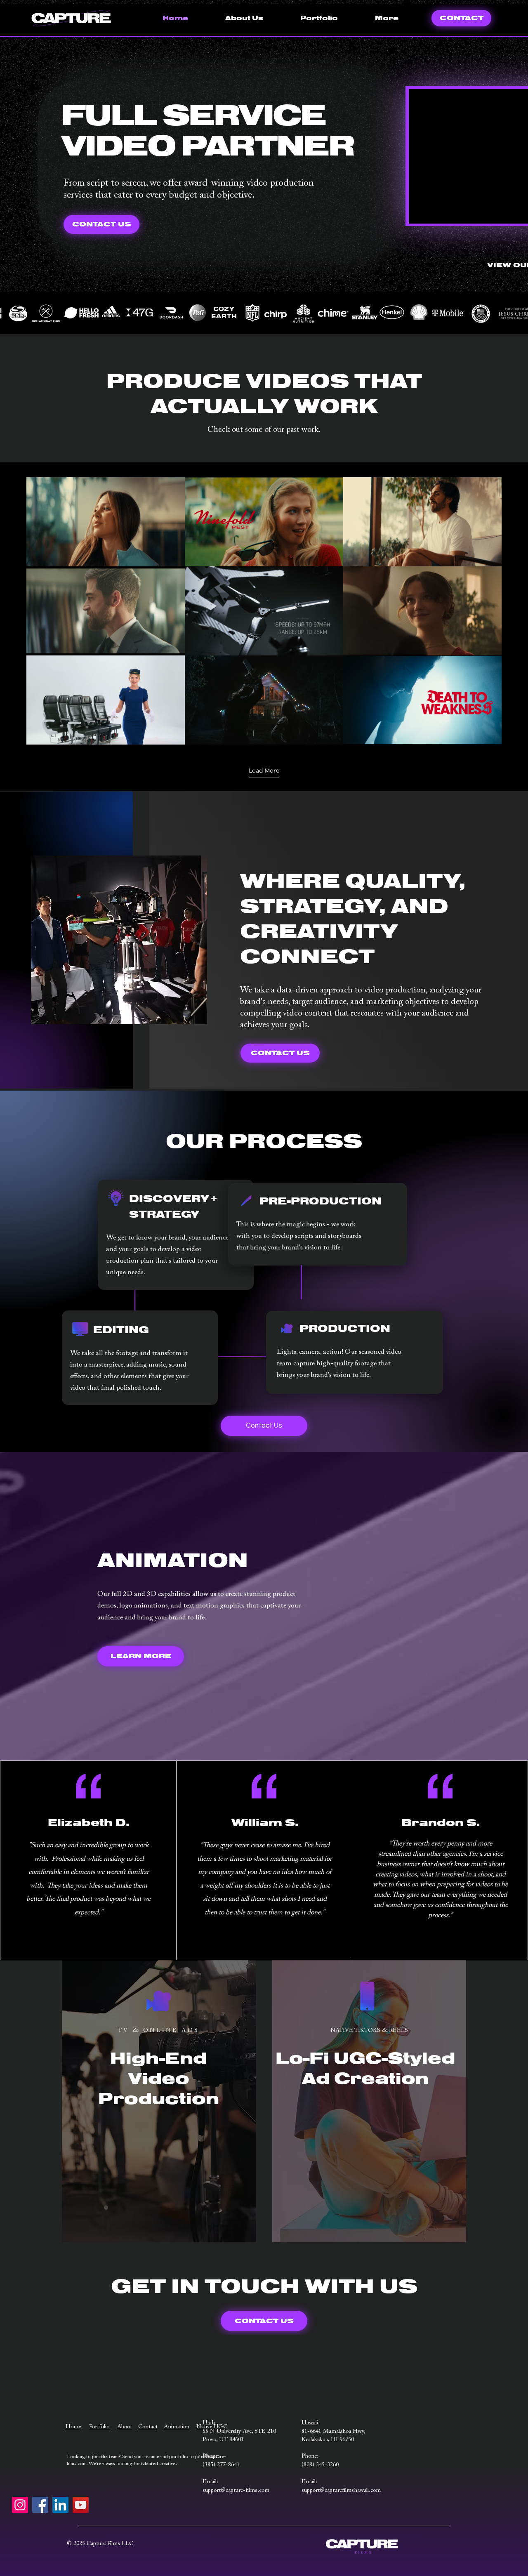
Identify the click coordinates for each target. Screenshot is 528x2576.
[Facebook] (40, 2505)
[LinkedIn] (60, 2505)
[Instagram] (20, 2505)
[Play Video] (106, 522)
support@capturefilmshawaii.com (341, 2491)
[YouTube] (81, 2505)
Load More (264, 771)
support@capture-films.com (236, 2491)
